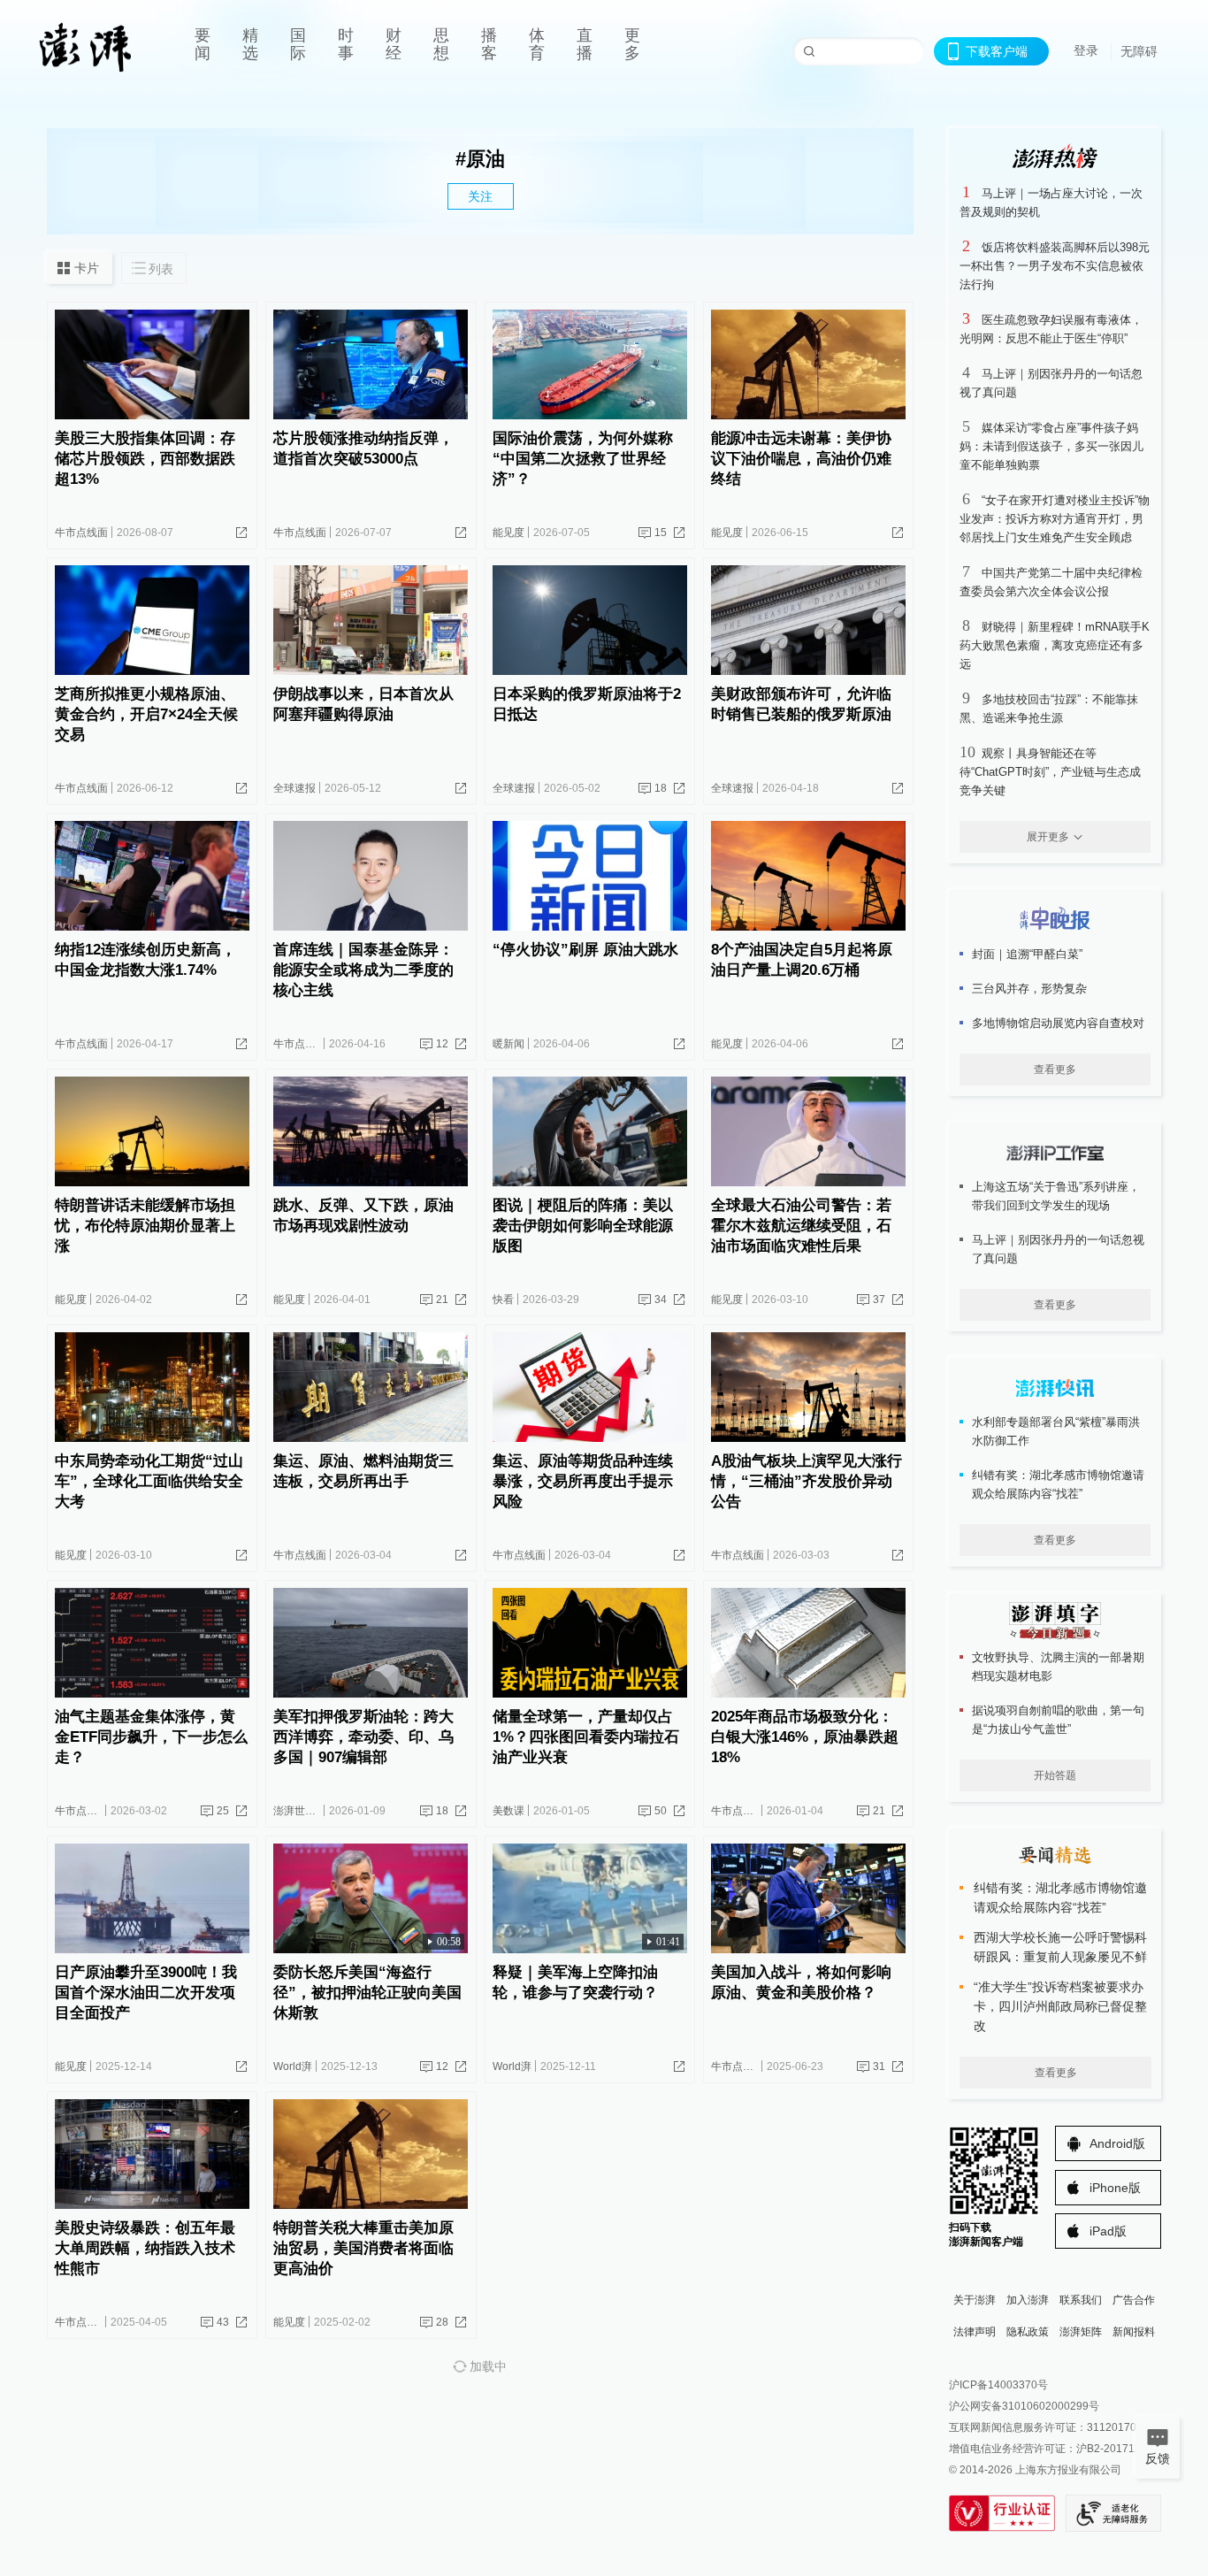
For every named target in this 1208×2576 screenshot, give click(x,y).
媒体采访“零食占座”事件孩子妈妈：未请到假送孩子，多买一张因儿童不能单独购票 (1051, 446)
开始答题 (1055, 1775)
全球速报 (294, 788)
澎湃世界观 (300, 1811)
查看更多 (1055, 1069)
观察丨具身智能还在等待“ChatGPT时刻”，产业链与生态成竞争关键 (1050, 772)
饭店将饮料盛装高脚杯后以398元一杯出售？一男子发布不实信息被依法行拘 (1055, 266)
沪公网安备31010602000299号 (1024, 2406)
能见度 (508, 533)
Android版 (1117, 2143)
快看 (503, 1299)
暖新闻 (508, 1044)
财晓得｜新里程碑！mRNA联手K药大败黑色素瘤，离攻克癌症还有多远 (1055, 645)
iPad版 (1108, 2231)
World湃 (293, 2066)
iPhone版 (1115, 2188)
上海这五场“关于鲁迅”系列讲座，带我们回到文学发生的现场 (1056, 1196)
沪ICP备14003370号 (998, 2385)
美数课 (508, 1811)
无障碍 (1139, 51)
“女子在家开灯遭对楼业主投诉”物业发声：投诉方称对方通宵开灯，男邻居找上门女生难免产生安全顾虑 (1055, 519)
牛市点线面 (81, 533)
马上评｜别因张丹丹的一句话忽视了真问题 (1058, 1249)
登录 (1086, 50)
